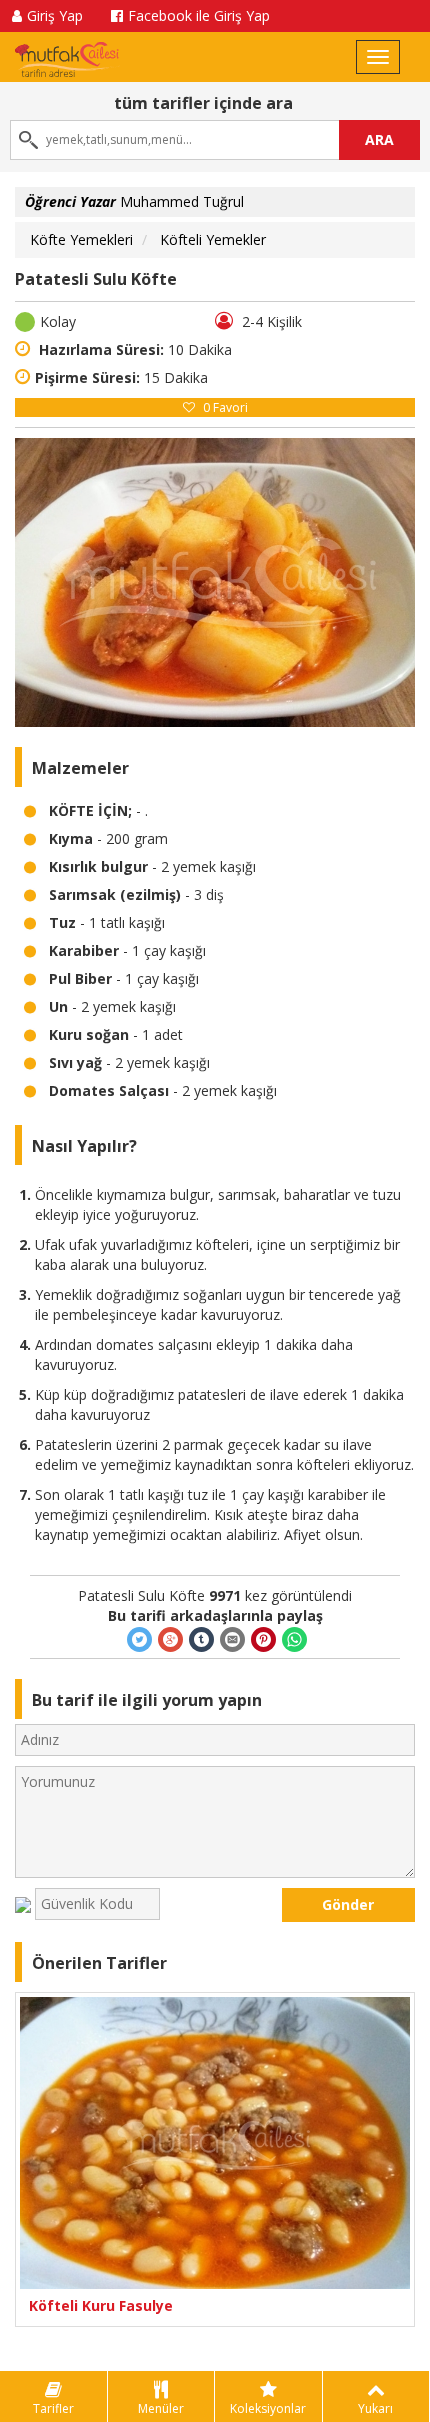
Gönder (348, 1904)
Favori (225, 407)
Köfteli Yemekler (213, 239)
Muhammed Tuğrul (134, 201)
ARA (379, 139)
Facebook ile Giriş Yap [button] (199, 15)
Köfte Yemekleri (81, 239)
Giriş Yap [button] (55, 15)
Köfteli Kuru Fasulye (101, 2305)
